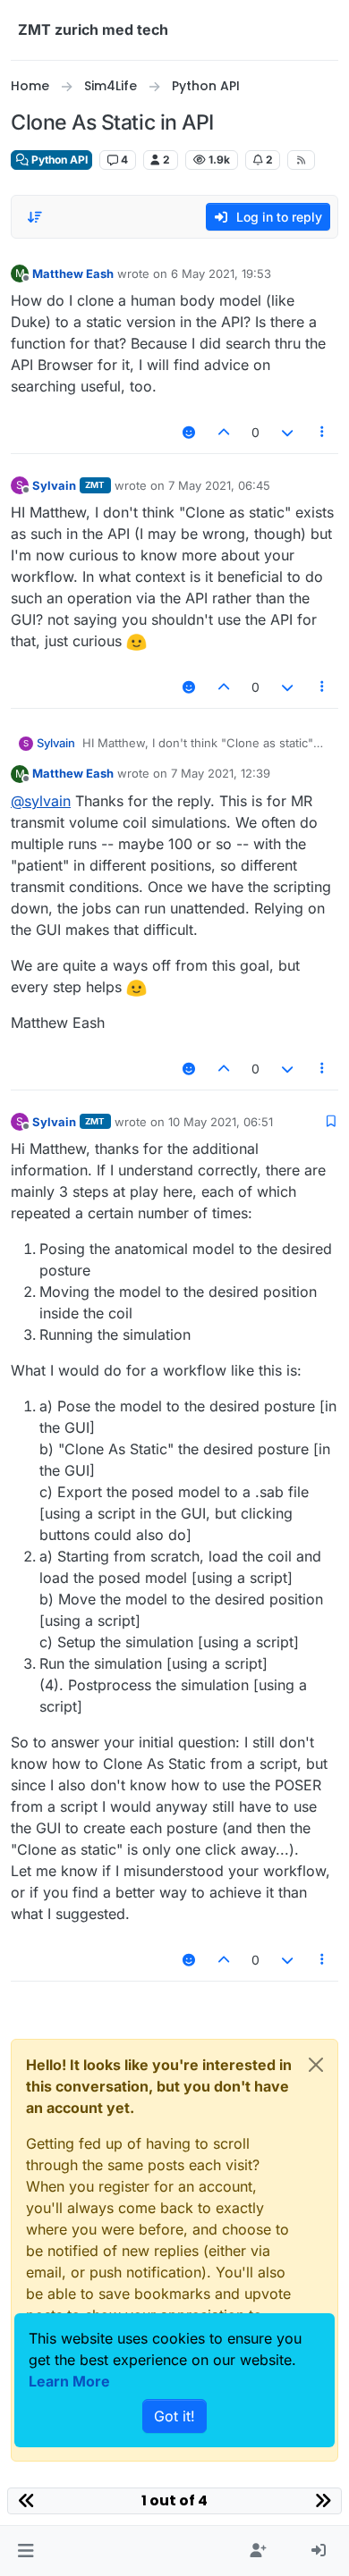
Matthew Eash (73, 274)
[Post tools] (323, 432)
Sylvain (54, 485)
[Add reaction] (189, 432)
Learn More (69, 2381)
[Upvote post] (225, 432)
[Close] (316, 2065)
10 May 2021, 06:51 (221, 1122)
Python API (58, 160)
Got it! (174, 2416)
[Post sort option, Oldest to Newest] (35, 217)
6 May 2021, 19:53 (221, 274)
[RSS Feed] (301, 160)
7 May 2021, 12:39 (221, 773)
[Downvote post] (287, 432)
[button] (26, 2551)
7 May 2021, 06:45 (219, 485)
